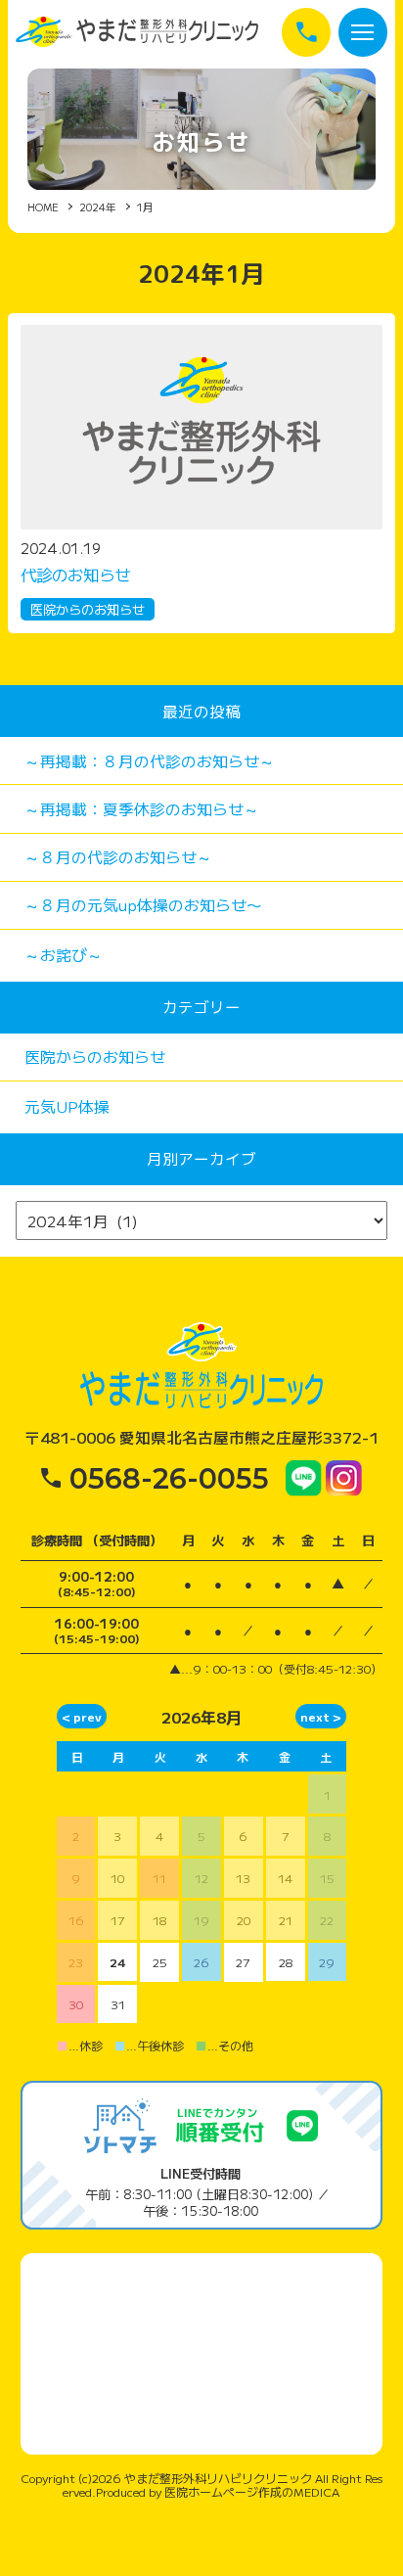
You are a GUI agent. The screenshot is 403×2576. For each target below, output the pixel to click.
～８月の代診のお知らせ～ (118, 857)
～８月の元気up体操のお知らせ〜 (143, 905)
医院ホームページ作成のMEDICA (252, 2491)
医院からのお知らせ (88, 609)
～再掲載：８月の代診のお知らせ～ (150, 761)
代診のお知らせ (75, 575)
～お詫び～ (64, 955)
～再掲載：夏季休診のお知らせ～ (142, 809)
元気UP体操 (67, 1106)
